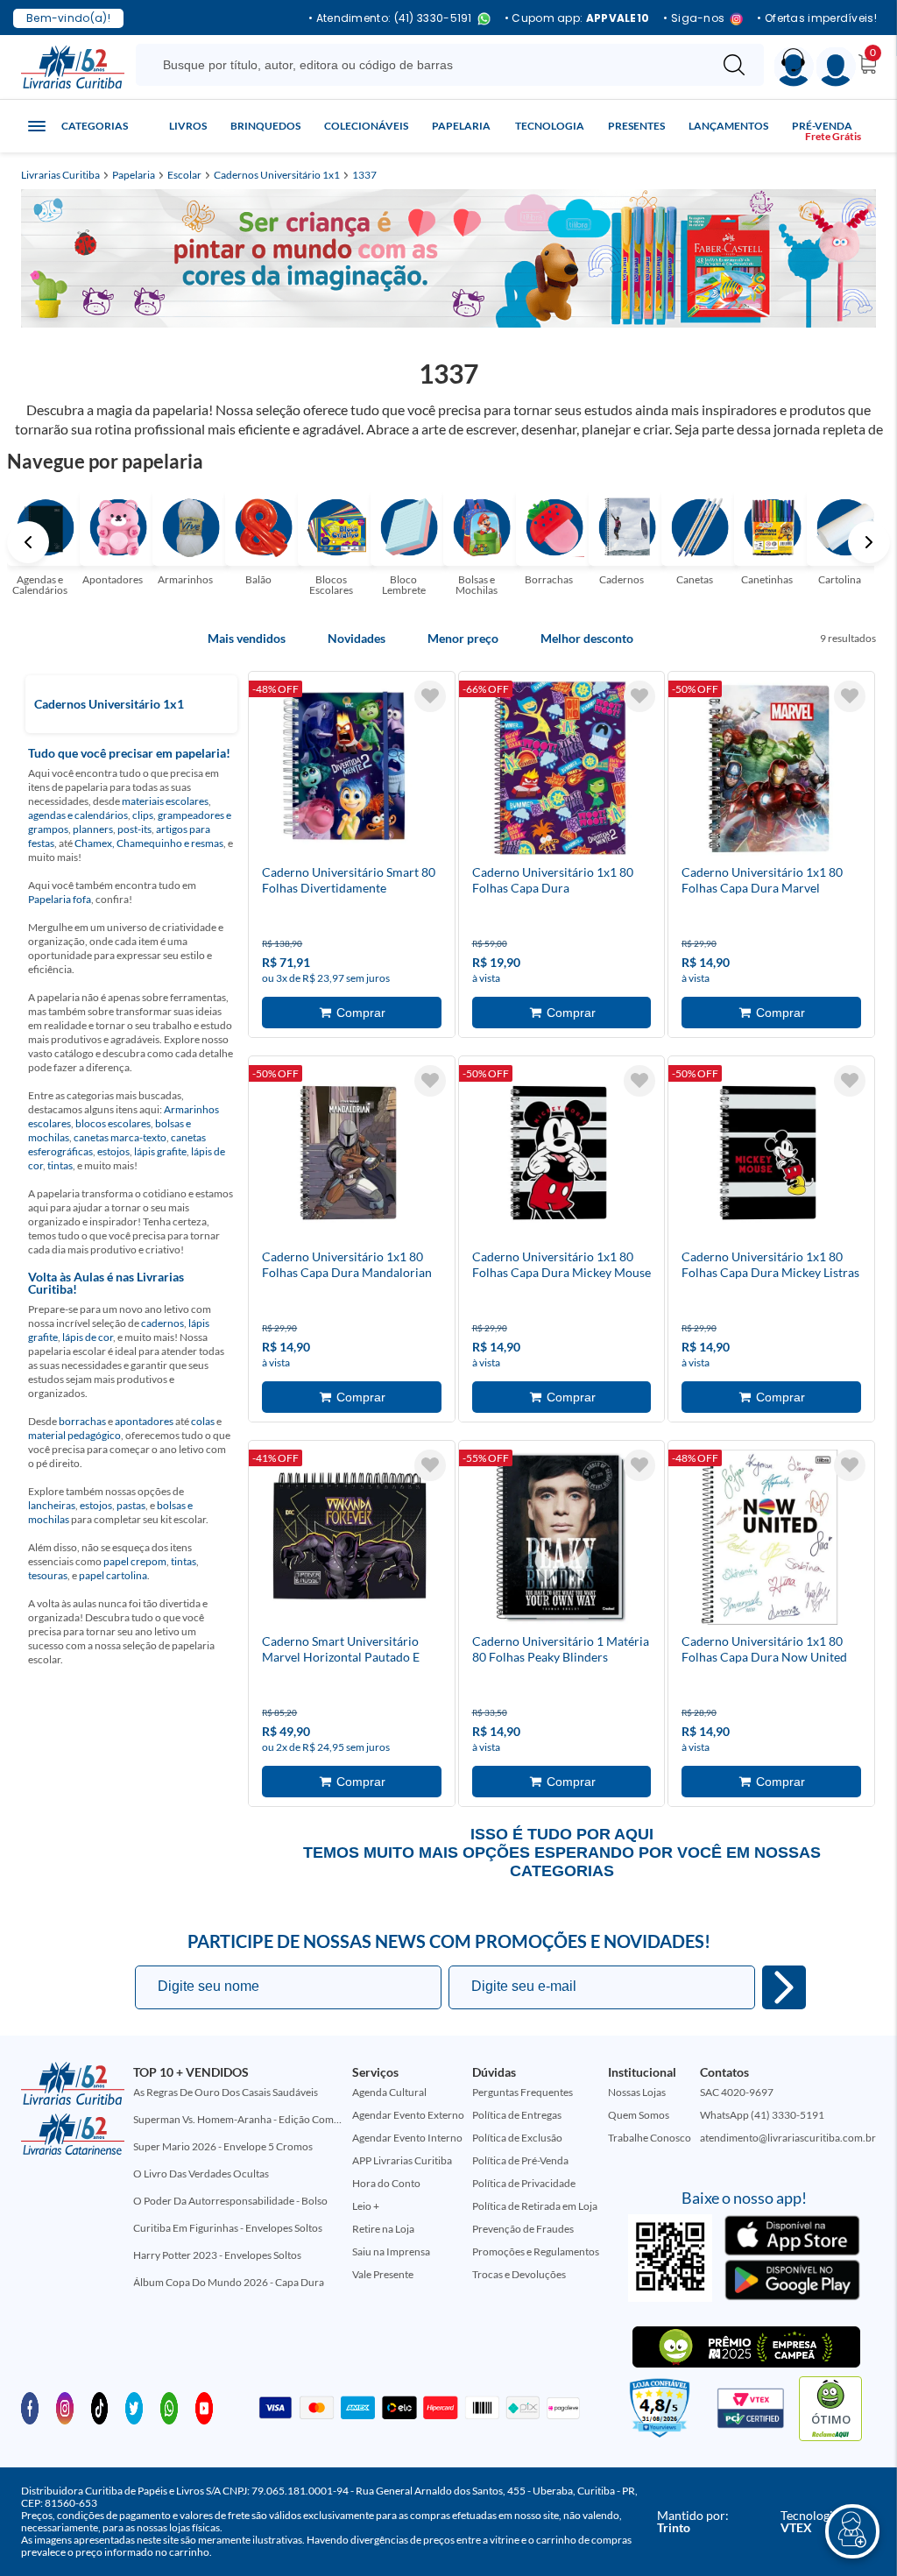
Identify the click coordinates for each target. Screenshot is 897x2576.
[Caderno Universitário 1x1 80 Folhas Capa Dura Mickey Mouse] (560, 1155)
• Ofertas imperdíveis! (817, 18)
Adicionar (352, 1013)
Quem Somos (639, 2115)
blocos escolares (113, 1123)
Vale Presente (383, 2274)
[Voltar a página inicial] (73, 66)
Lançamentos (728, 126)
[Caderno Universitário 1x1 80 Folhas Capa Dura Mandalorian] (350, 1155)
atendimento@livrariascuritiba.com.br (788, 2138)
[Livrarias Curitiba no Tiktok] (100, 2407)
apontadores (144, 1421)
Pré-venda (822, 126)
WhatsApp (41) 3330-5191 (762, 2115)
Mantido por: (693, 2521)
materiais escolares (165, 801)
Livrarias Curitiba (60, 175)
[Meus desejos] (430, 696)
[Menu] (836, 67)
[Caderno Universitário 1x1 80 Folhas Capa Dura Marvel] (769, 771)
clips (143, 815)
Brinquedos (265, 126)
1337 (364, 175)
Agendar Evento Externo (408, 2115)
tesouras (48, 1575)
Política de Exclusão (517, 2138)
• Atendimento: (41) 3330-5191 (390, 19)
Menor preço (463, 639)
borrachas (82, 1421)
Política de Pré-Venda (520, 2160)
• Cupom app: (577, 18)
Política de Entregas (517, 2115)
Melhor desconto (587, 639)
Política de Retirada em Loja (535, 2206)
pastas (131, 1505)
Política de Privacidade (524, 2183)
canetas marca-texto (120, 1137)
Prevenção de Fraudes (523, 2229)
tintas (60, 1165)
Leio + (366, 2206)
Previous (28, 542)
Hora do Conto (386, 2183)
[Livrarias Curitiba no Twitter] (134, 2407)
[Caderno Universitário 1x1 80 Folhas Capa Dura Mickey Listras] (769, 1155)
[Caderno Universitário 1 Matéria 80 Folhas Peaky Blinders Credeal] (560, 1540)
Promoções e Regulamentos (536, 2251)
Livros (188, 126)
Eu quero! (784, 1987)
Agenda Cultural (389, 2092)
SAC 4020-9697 (737, 2092)
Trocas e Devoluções (519, 2274)
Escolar (184, 175)
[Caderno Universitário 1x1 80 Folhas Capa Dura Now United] (769, 1540)
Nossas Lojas (637, 2092)
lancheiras (52, 1505)
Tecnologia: (812, 2521)
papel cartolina (113, 1575)
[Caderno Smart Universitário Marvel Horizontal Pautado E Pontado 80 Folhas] (350, 1540)
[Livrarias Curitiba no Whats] (169, 2407)
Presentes (636, 126)
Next (869, 542)
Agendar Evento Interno (407, 2138)
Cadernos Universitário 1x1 (277, 175)
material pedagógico (74, 1435)
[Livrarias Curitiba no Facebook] (30, 2407)
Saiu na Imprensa (391, 2251)
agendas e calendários (78, 815)
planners (93, 829)
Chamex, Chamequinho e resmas (149, 843)
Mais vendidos (247, 639)
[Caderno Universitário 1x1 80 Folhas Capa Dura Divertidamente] (560, 771)
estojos (113, 1151)
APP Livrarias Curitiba (402, 2160)
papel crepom (135, 1561)
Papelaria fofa (60, 899)
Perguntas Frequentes (523, 2092)
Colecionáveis (366, 126)
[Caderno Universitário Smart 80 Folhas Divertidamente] (350, 771)
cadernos (162, 1323)
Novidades (357, 639)
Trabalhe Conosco (650, 2138)
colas (203, 1421)
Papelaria (461, 126)
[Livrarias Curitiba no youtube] (204, 2407)
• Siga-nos (694, 19)
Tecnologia (550, 126)
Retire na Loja (383, 2229)
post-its (134, 829)
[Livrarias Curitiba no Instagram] (65, 2407)
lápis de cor (88, 1337)
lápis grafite (160, 1151)
